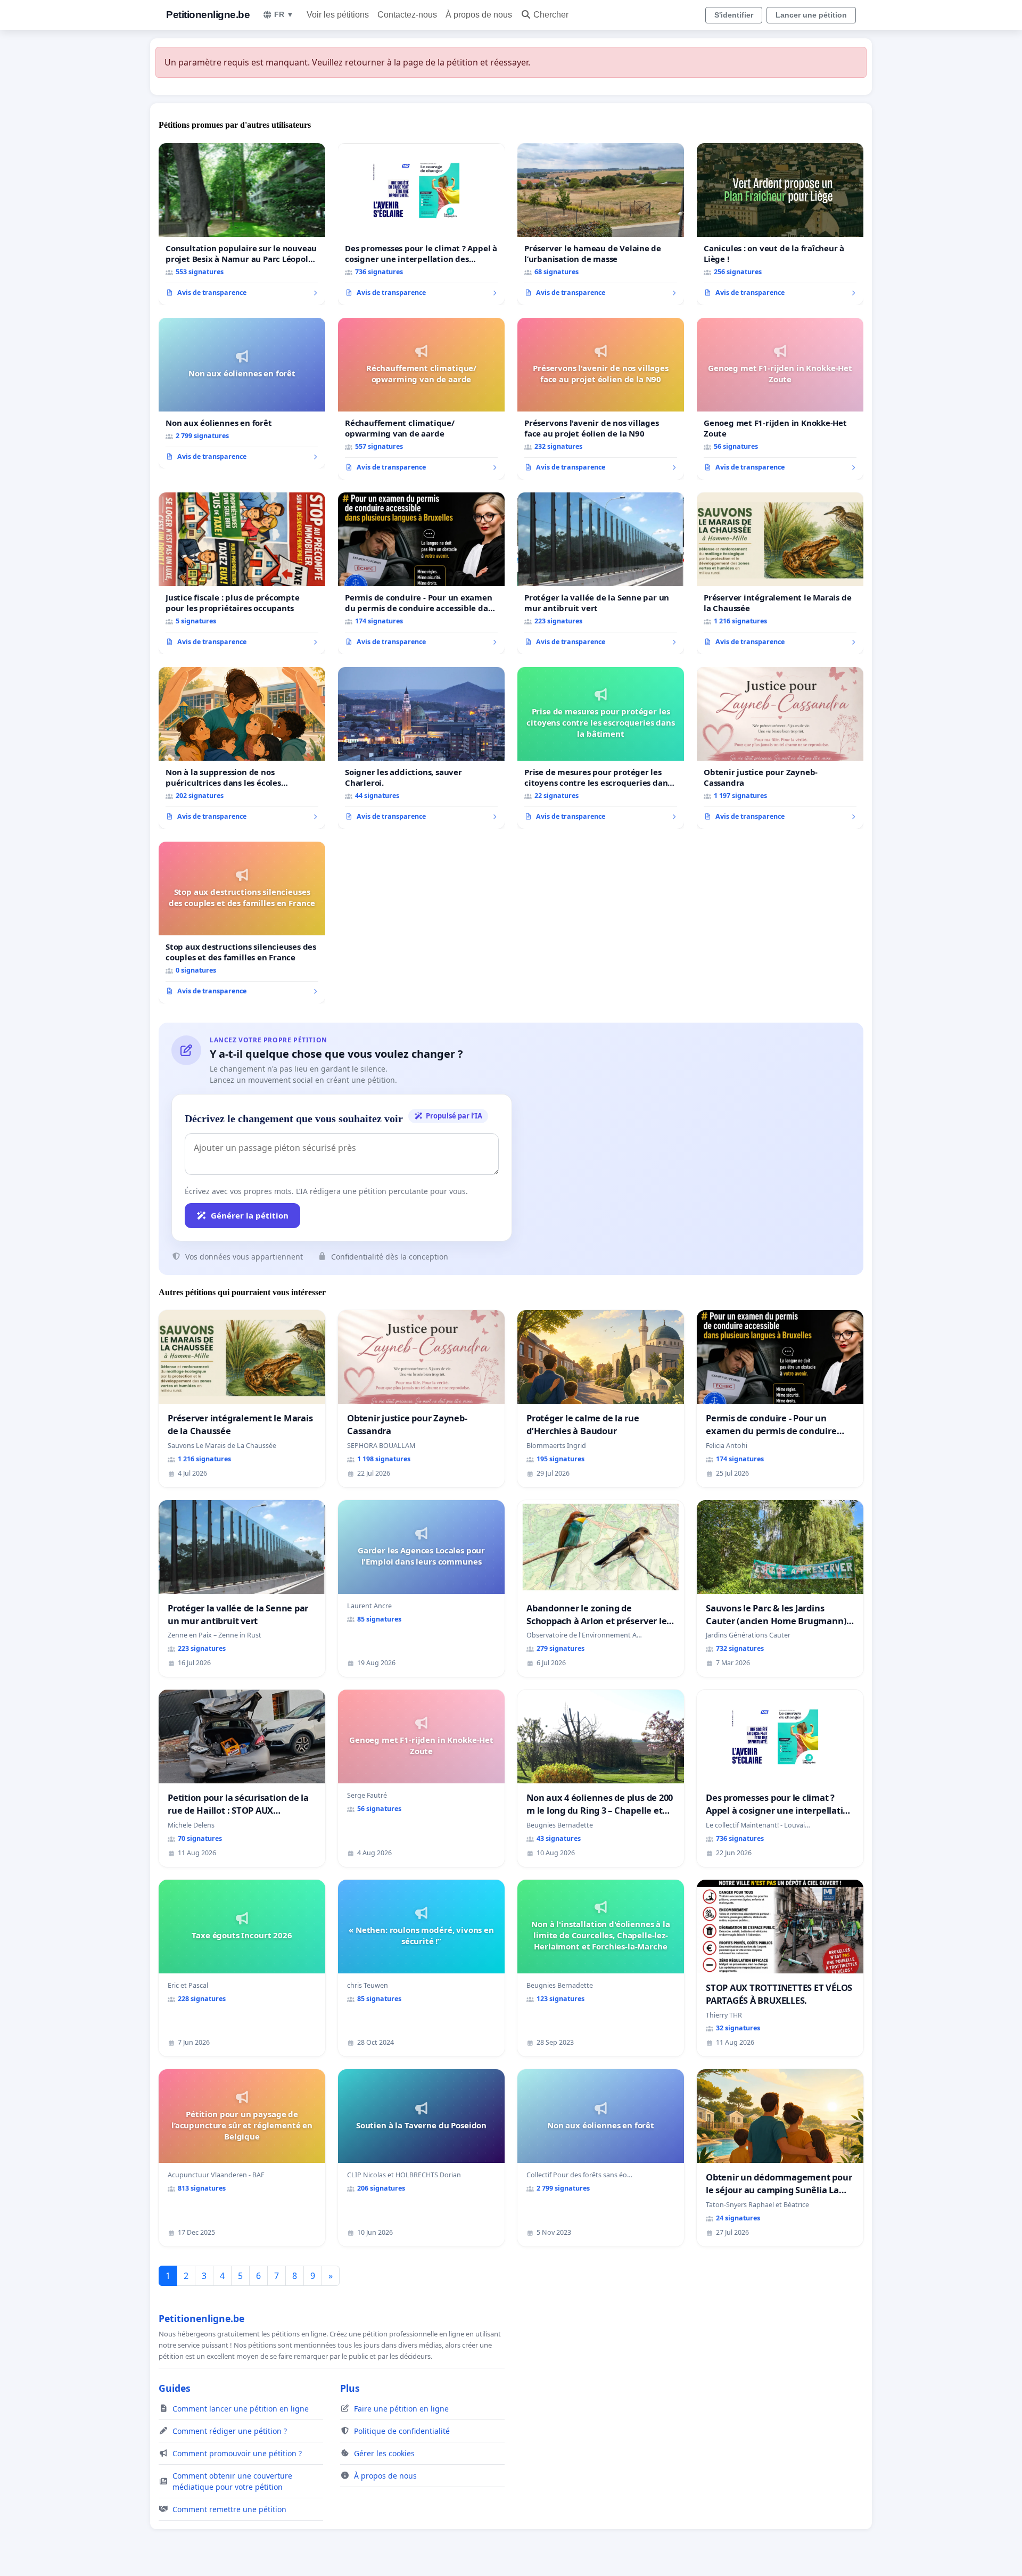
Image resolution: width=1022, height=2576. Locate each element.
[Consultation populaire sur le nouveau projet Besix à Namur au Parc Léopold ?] (242, 224)
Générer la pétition (250, 1215)
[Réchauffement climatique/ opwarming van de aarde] (421, 399)
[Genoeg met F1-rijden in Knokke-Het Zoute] (780, 399)
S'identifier (734, 15)
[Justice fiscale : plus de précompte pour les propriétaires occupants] (242, 573)
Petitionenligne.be (208, 15)
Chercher (551, 15)
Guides (175, 2388)
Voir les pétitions (338, 15)
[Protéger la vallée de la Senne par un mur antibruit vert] (601, 573)
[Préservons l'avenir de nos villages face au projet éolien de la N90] (601, 399)
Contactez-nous (407, 15)
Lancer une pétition (811, 15)
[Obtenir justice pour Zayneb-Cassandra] (780, 748)
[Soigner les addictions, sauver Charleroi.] (421, 748)
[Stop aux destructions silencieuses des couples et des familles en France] (242, 923)
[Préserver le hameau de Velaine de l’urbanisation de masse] (601, 224)
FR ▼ (284, 14)
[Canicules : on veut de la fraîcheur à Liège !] (780, 224)
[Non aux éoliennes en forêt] (242, 393)
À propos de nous (479, 15)
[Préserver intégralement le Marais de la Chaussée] (780, 573)
